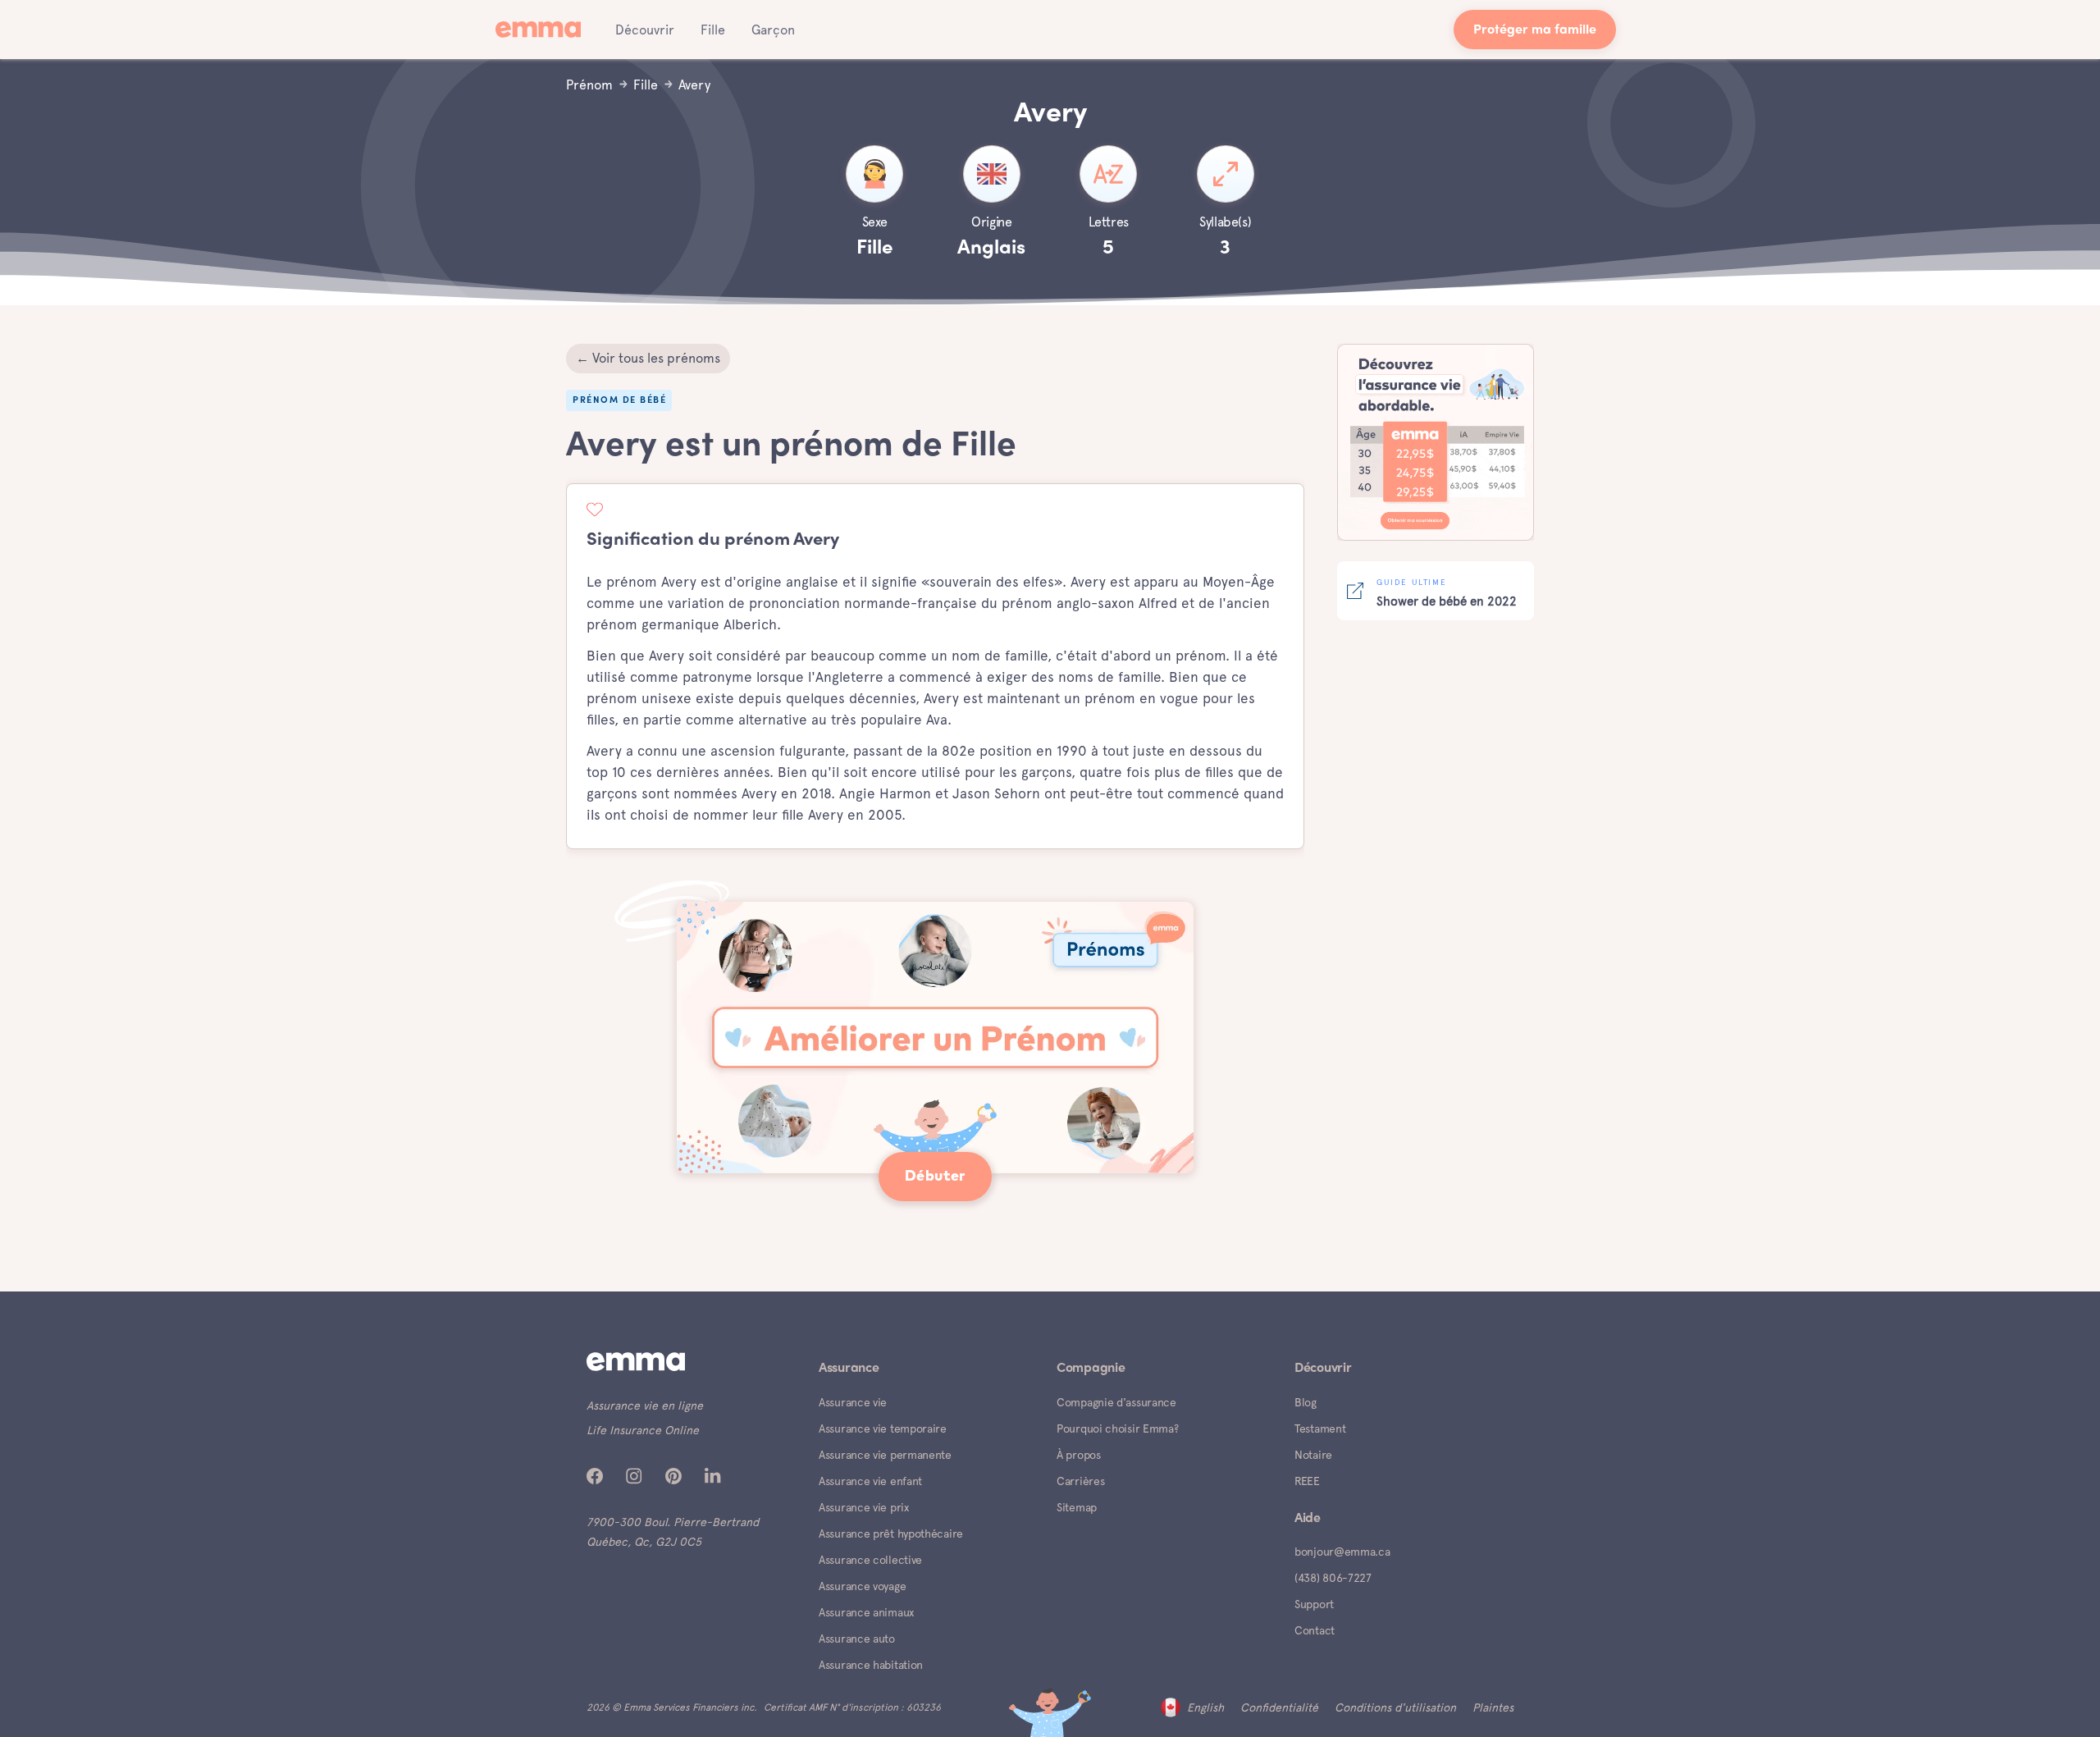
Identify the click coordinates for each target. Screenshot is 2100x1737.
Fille (713, 30)
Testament (1320, 1428)
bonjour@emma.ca (1342, 1552)
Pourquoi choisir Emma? (1117, 1428)
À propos (1079, 1455)
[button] (645, 30)
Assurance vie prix (864, 1507)
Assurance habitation (871, 1665)
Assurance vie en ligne (645, 1406)
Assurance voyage (862, 1586)
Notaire (1313, 1455)
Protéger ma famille (1535, 31)
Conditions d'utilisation (1395, 1707)
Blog (1306, 1402)
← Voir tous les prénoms (648, 358)
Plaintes (1493, 1707)
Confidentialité (1279, 1707)
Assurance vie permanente (885, 1455)
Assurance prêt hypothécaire (891, 1534)
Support (1314, 1604)
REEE (1307, 1481)
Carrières (1080, 1481)
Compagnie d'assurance (1116, 1402)
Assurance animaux (866, 1612)
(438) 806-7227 (1333, 1578)
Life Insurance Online (643, 1430)
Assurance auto (857, 1639)
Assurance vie (853, 1402)
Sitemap (1077, 1507)
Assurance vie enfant (870, 1481)
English (1205, 1707)
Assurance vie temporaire (883, 1428)
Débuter (935, 1177)
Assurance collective (870, 1560)
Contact (1315, 1630)
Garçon (773, 30)
